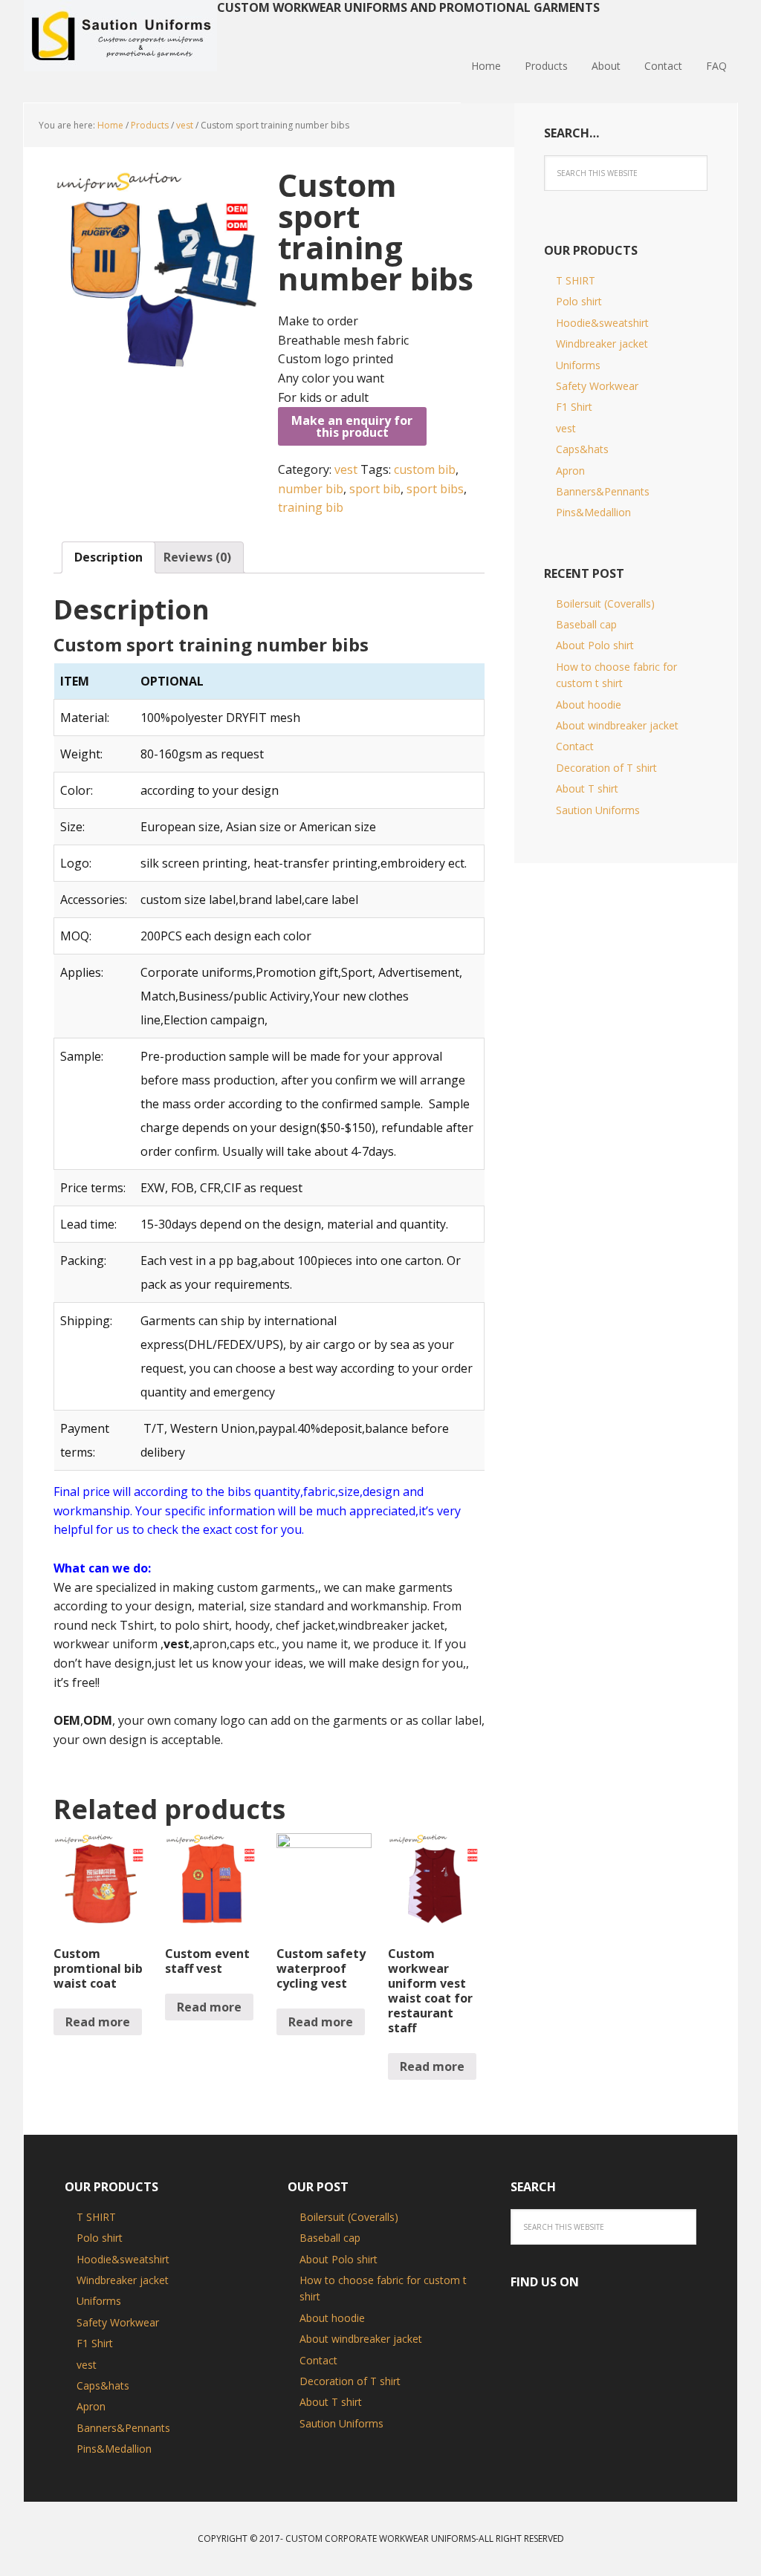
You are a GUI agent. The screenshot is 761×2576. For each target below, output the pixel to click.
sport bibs (435, 489)
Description (109, 557)
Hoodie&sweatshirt (602, 323)
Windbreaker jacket (602, 344)
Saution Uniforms (120, 37)
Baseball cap (586, 624)
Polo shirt (579, 301)
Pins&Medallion (593, 512)
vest (185, 125)
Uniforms (578, 365)
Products (150, 125)
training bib (311, 507)
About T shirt (587, 788)
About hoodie (589, 705)
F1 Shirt (574, 407)
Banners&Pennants (603, 491)
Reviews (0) (197, 557)
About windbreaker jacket (617, 725)
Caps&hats (582, 449)
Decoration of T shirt (606, 768)
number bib (311, 489)
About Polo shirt (595, 645)
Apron (570, 471)
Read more (98, 2022)
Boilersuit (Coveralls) (605, 604)
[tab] (109, 558)
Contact (575, 746)
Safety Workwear (597, 386)
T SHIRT (576, 280)
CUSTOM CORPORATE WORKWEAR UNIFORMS (380, 2538)
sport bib (375, 489)
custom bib (425, 469)
